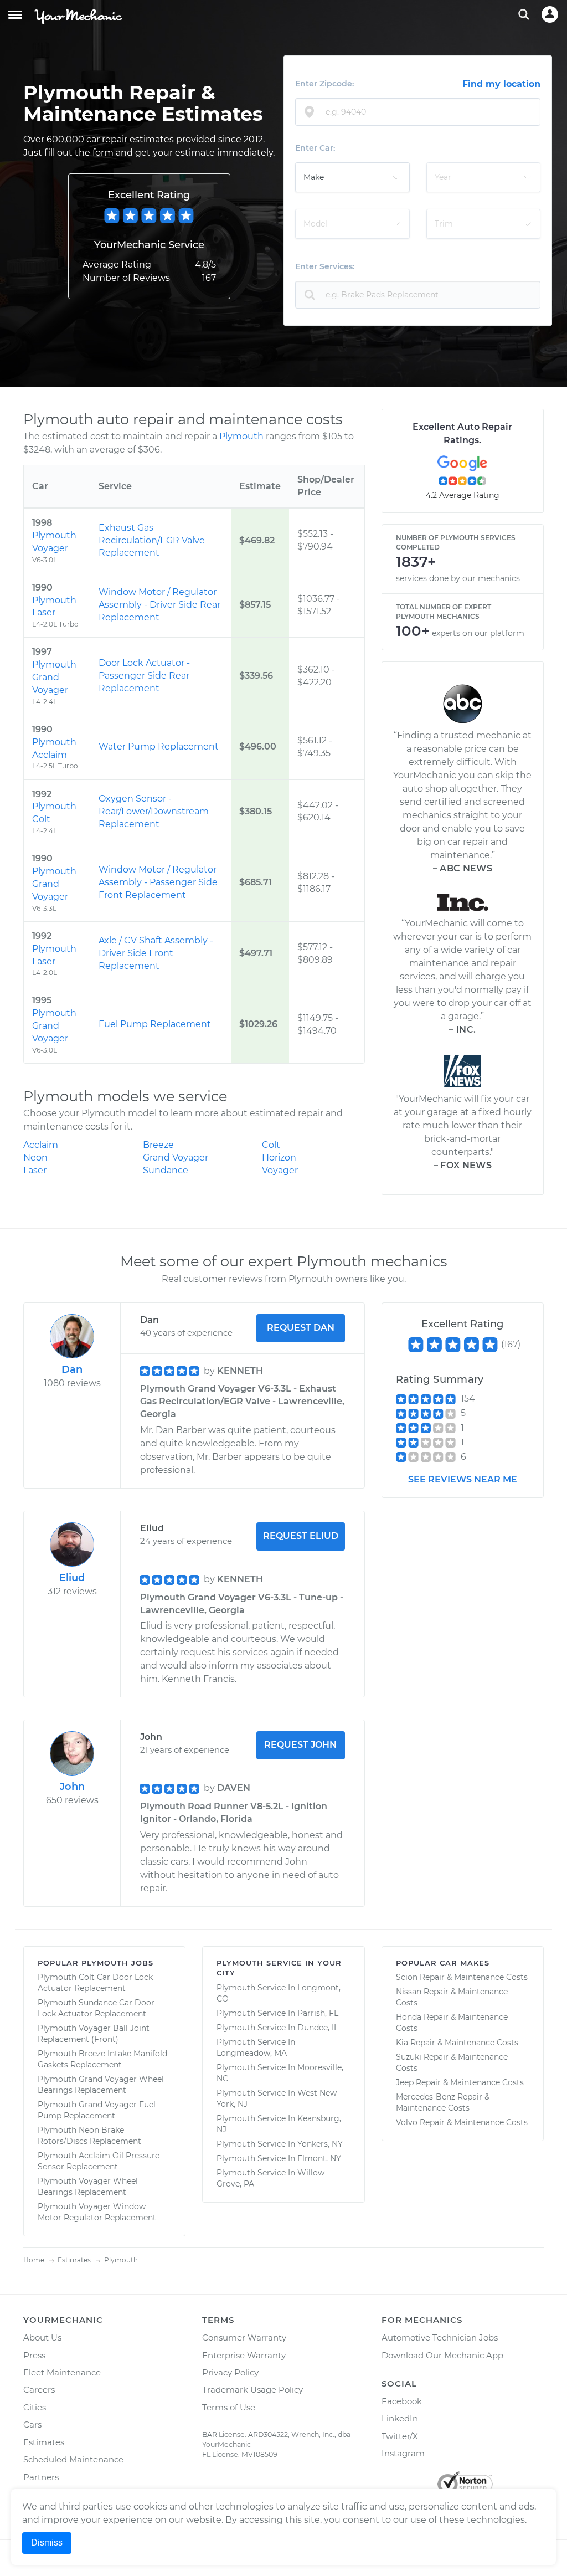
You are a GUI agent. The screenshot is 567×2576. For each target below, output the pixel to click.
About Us (42, 2338)
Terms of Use (229, 2407)
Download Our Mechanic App (442, 2355)
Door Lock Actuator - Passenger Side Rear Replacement (144, 676)
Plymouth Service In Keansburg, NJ (279, 2124)
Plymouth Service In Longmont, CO (279, 1993)
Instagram (403, 2453)
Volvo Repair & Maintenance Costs (462, 2122)
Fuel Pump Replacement (155, 1024)
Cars (32, 2424)
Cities (35, 2407)
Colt (271, 1145)
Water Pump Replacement (159, 746)
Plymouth (241, 436)
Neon (35, 1158)
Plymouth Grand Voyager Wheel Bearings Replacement (101, 2085)
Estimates (44, 2442)
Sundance (166, 1170)
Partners (41, 2477)
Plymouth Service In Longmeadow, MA (256, 2048)
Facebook (402, 2401)
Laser (35, 1170)
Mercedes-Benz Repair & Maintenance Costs (443, 2102)
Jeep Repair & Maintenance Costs (460, 2082)
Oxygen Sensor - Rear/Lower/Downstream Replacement (154, 811)
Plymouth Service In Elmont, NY (279, 2158)
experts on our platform (478, 633)
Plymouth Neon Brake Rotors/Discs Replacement (89, 2136)
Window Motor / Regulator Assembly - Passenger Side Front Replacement (158, 882)
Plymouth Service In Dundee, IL (277, 2028)
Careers (39, 2390)
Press (34, 2355)
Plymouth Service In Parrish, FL (277, 2013)
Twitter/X (400, 2436)
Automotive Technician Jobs (440, 2338)
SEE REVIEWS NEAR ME (463, 1479)
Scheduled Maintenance (73, 2459)
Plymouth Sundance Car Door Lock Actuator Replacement (96, 2008)
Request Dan (301, 1328)
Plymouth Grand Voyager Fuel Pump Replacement (97, 2110)
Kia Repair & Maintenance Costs (457, 2043)
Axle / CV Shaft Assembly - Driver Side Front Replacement (156, 953)
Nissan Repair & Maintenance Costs (452, 1997)
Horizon (279, 1158)
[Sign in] (550, 14)
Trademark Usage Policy (252, 2390)
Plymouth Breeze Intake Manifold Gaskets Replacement (102, 2059)
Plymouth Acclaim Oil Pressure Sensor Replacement (99, 2161)
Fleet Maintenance (62, 2372)
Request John (300, 1745)
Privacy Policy (230, 2372)
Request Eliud (301, 1536)
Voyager (280, 1170)
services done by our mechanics (458, 578)
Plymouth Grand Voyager (54, 677)
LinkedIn (400, 2418)
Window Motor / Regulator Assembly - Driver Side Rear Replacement (159, 605)
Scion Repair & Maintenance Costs (462, 1977)
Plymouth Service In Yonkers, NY (280, 2144)
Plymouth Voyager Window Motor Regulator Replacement (97, 2212)
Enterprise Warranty (244, 2355)
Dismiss (47, 2542)
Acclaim (41, 1145)
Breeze (158, 1145)
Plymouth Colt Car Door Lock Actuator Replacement (95, 1983)
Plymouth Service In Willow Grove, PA (270, 2178)
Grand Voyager (176, 1158)
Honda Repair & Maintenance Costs (452, 2023)
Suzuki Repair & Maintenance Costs (452, 2062)
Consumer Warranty (244, 2338)
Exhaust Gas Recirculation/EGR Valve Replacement (152, 540)
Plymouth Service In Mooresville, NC (280, 2073)
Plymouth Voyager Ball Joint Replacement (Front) (94, 2034)
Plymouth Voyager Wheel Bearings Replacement (88, 2187)
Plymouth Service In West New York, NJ (277, 2098)
